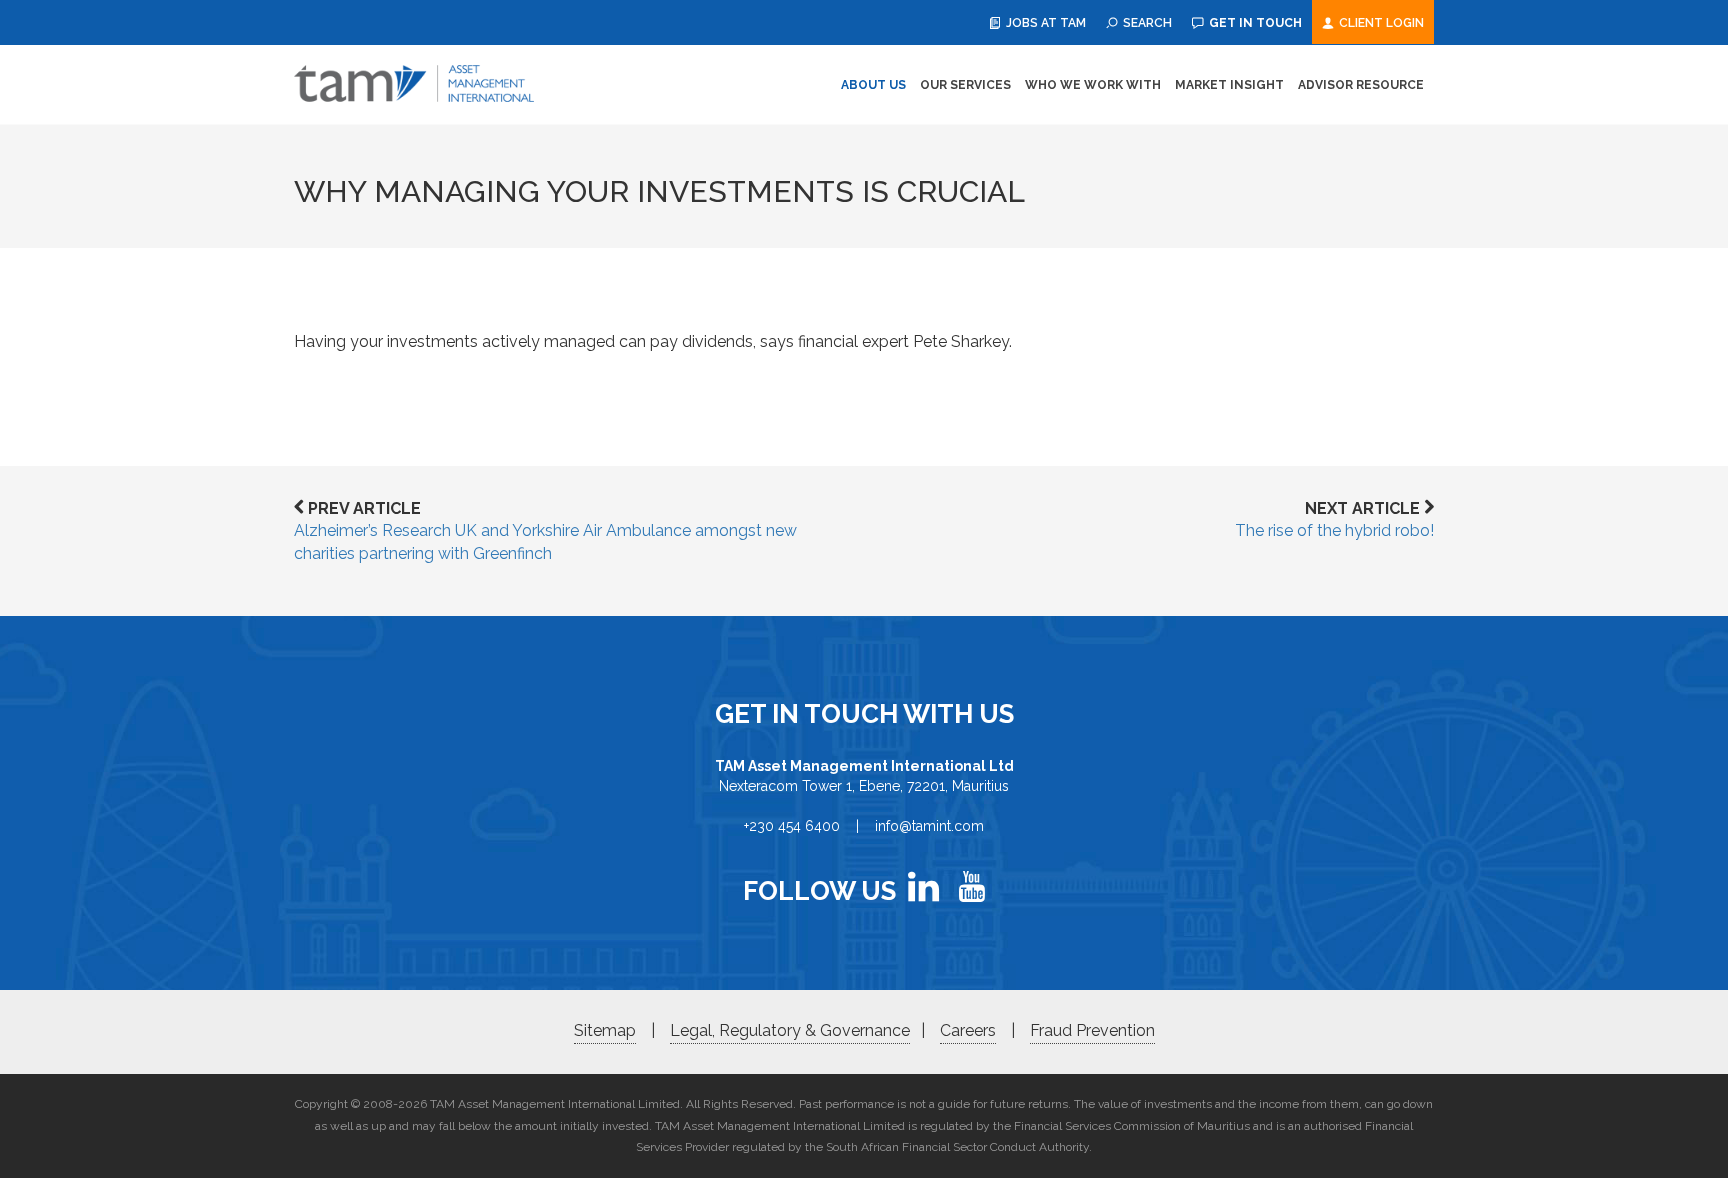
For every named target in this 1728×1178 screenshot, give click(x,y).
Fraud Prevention (1092, 1030)
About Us (873, 85)
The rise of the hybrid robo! (1334, 530)
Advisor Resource (1361, 85)
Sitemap (605, 1030)
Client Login (1380, 23)
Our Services (965, 85)
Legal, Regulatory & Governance (790, 1030)
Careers (968, 1030)
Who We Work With (1093, 85)
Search (1146, 23)
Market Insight (1229, 85)
